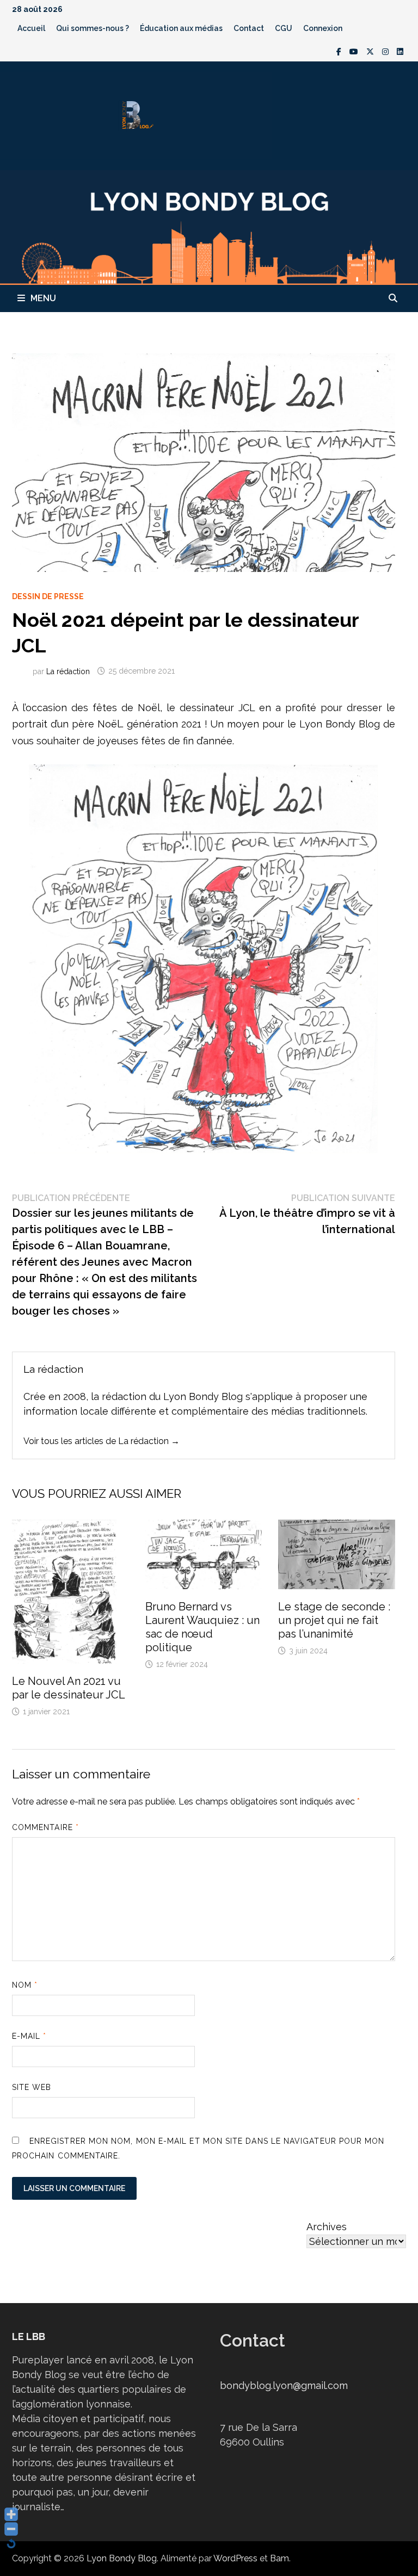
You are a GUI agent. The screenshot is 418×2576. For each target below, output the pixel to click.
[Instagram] (387, 51)
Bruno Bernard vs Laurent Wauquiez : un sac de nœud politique (202, 1627)
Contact (249, 28)
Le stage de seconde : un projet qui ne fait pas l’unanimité (334, 1620)
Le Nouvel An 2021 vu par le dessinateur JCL (69, 1688)
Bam (279, 2558)
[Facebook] (340, 51)
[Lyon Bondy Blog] (209, 226)
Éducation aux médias (181, 28)
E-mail (29, 2036)
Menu (43, 298)
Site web (32, 2087)
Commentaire (45, 1827)
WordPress (235, 2558)
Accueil (31, 28)
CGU (284, 28)
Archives (327, 2227)
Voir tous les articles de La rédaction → (102, 1441)
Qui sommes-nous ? (93, 28)
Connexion (323, 28)
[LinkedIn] (400, 51)
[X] (371, 51)
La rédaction (68, 671)
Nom (25, 1985)
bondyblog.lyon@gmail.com (284, 2385)
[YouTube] (355, 51)
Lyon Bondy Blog (122, 2558)
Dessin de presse (48, 596)
